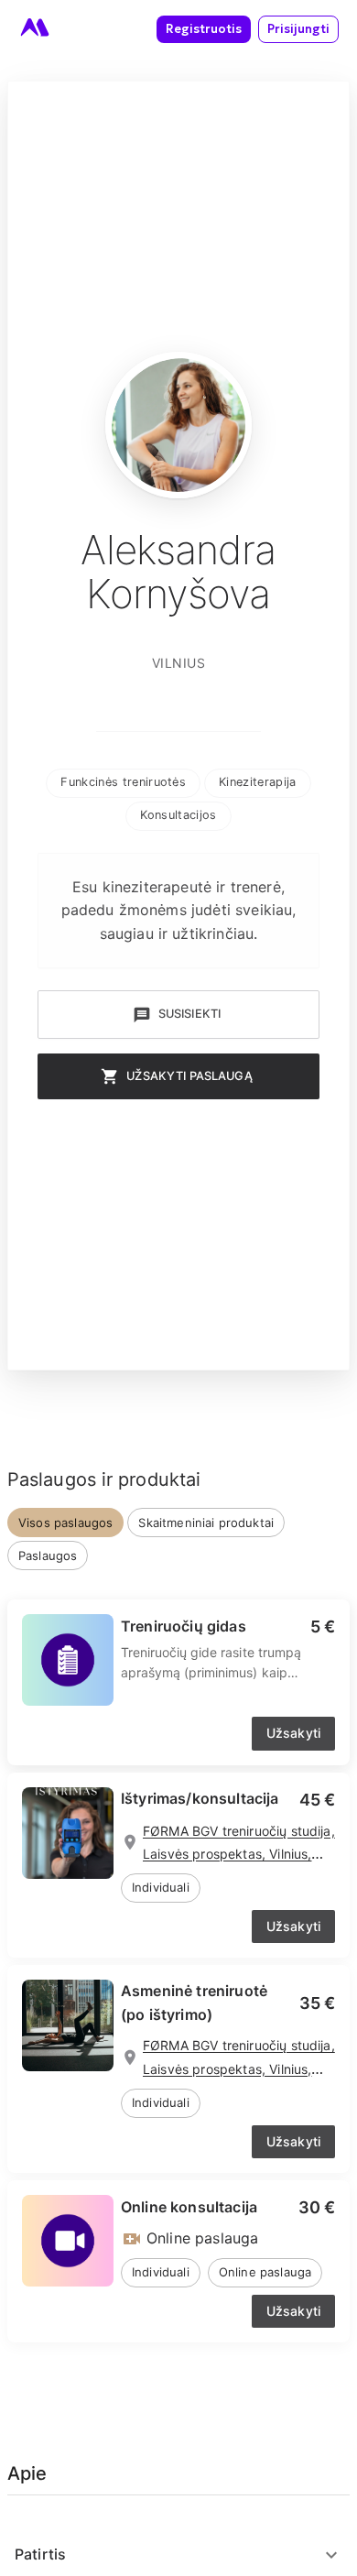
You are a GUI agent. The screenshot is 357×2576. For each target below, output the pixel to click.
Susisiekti (190, 1014)
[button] (123, 783)
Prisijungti (298, 29)
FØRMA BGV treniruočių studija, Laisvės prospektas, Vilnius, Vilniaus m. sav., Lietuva (239, 1854)
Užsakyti (293, 1733)
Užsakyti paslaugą (189, 1076)
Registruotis (204, 29)
